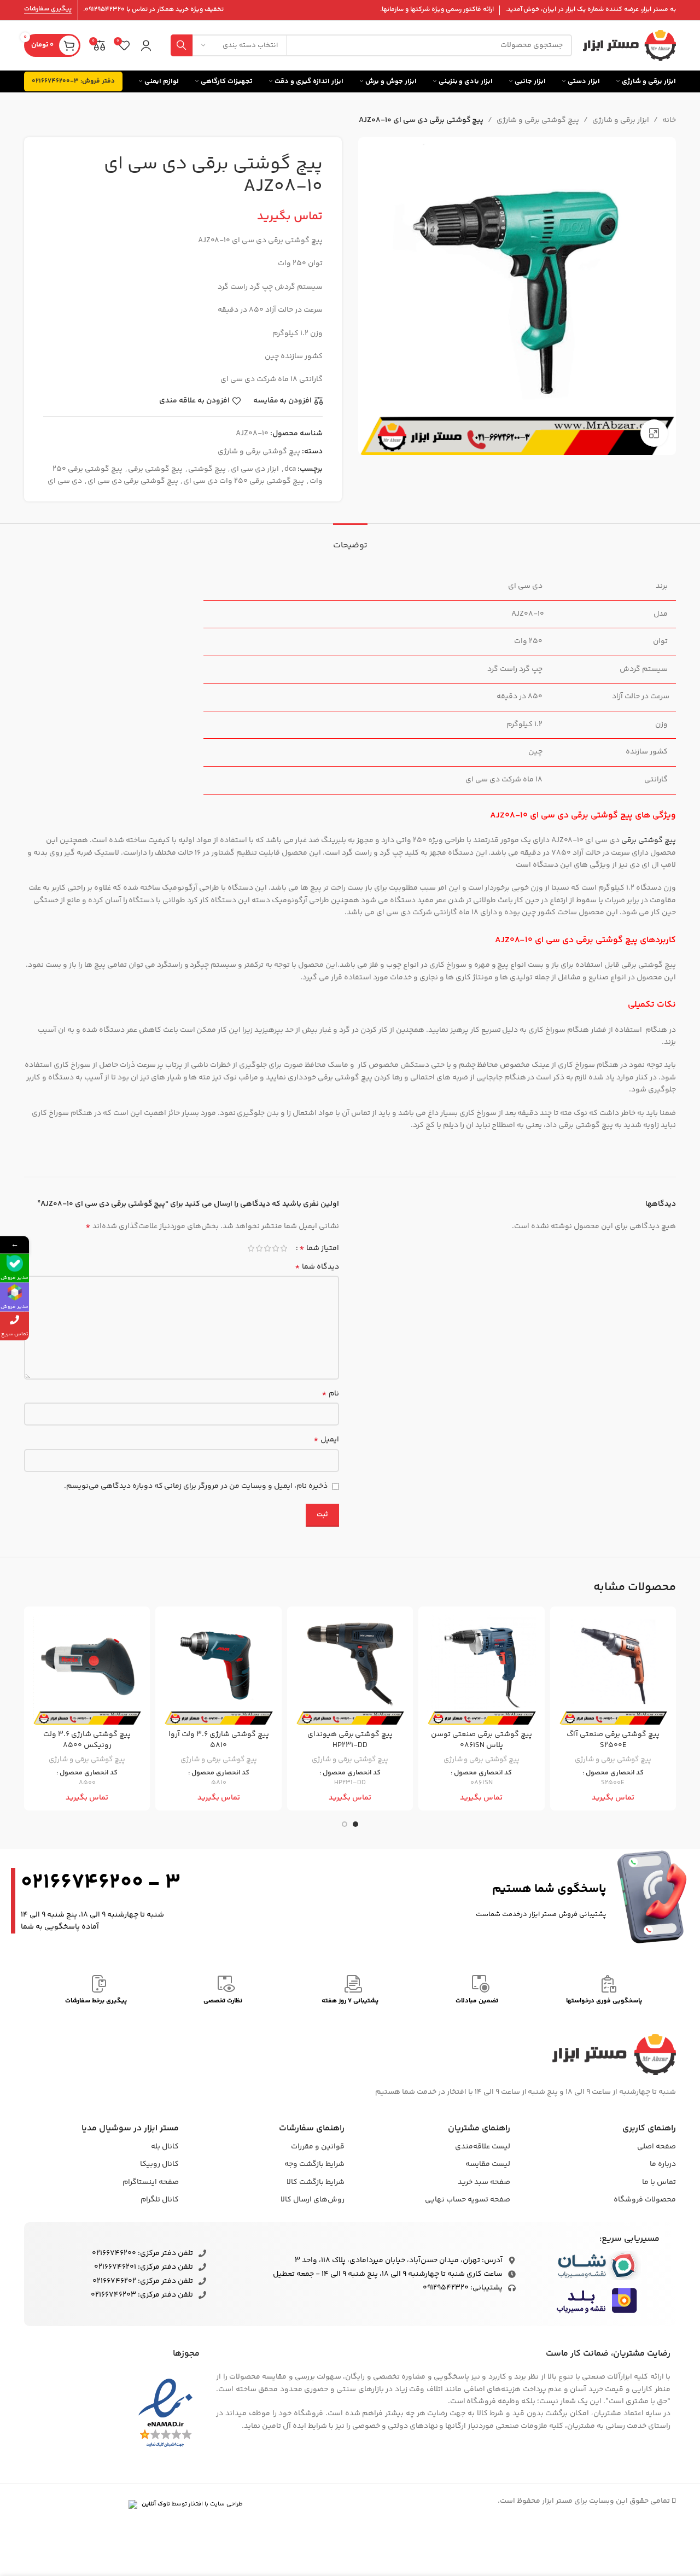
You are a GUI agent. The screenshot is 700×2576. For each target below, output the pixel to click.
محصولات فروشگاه (645, 2200)
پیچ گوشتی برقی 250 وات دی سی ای (244, 481)
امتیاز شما (319, 1248)
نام (330, 1394)
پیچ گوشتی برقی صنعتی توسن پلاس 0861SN (482, 1740)
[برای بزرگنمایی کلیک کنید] (654, 433)
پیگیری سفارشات (48, 10)
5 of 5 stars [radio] (251, 1248)
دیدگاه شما (317, 1267)
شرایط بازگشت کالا (316, 2182)
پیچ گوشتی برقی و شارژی (538, 120)
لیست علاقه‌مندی (483, 2147)
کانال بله (165, 2147)
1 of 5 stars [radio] (284, 1248)
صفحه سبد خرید (484, 2182)
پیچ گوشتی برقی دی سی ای (133, 481)
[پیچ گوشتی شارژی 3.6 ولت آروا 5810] (218, 1669)
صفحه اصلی (657, 2147)
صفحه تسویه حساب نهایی (468, 2200)
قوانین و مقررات (318, 2147)
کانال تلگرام (160, 2200)
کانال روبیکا (159, 2164)
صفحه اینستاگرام (151, 2182)
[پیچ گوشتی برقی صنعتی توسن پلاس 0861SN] (481, 1669)
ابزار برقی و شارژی (621, 120)
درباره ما (663, 2164)
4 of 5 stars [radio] (259, 1248)
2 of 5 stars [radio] (275, 1248)
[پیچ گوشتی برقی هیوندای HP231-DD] (350, 1669)
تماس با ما (659, 2182)
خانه (669, 120)
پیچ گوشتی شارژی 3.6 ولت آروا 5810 (219, 1740)
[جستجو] (182, 45)
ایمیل (326, 1440)
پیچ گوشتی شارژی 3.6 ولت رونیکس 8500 (87, 1740)
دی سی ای (65, 481)
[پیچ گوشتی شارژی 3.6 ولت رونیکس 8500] (87, 1669)
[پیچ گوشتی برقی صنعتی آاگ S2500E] (613, 1669)
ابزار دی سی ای (255, 469)
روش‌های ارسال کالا (313, 2200)
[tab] (350, 540)
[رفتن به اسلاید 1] (355, 1824)
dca (290, 469)
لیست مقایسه (488, 2164)
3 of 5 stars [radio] (267, 1248)
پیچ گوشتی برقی (155, 469)
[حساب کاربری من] (146, 45)
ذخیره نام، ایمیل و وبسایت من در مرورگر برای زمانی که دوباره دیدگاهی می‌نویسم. (196, 1486)
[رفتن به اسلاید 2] (345, 1824)
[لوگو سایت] (629, 45)
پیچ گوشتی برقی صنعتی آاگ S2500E (613, 1740)
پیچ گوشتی (207, 469)
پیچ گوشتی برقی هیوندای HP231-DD (350, 1740)
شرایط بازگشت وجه (314, 2164)
